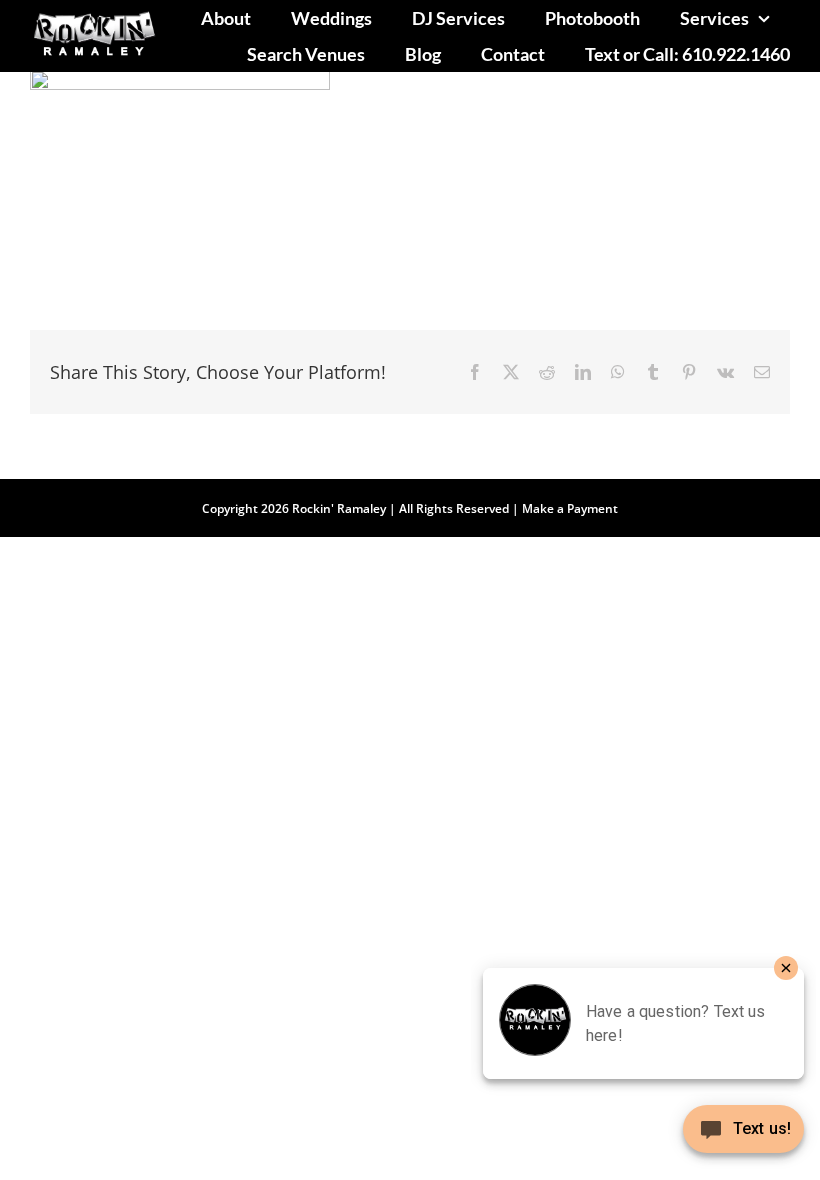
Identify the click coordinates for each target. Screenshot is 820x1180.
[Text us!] (743, 1136)
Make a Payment (570, 508)
